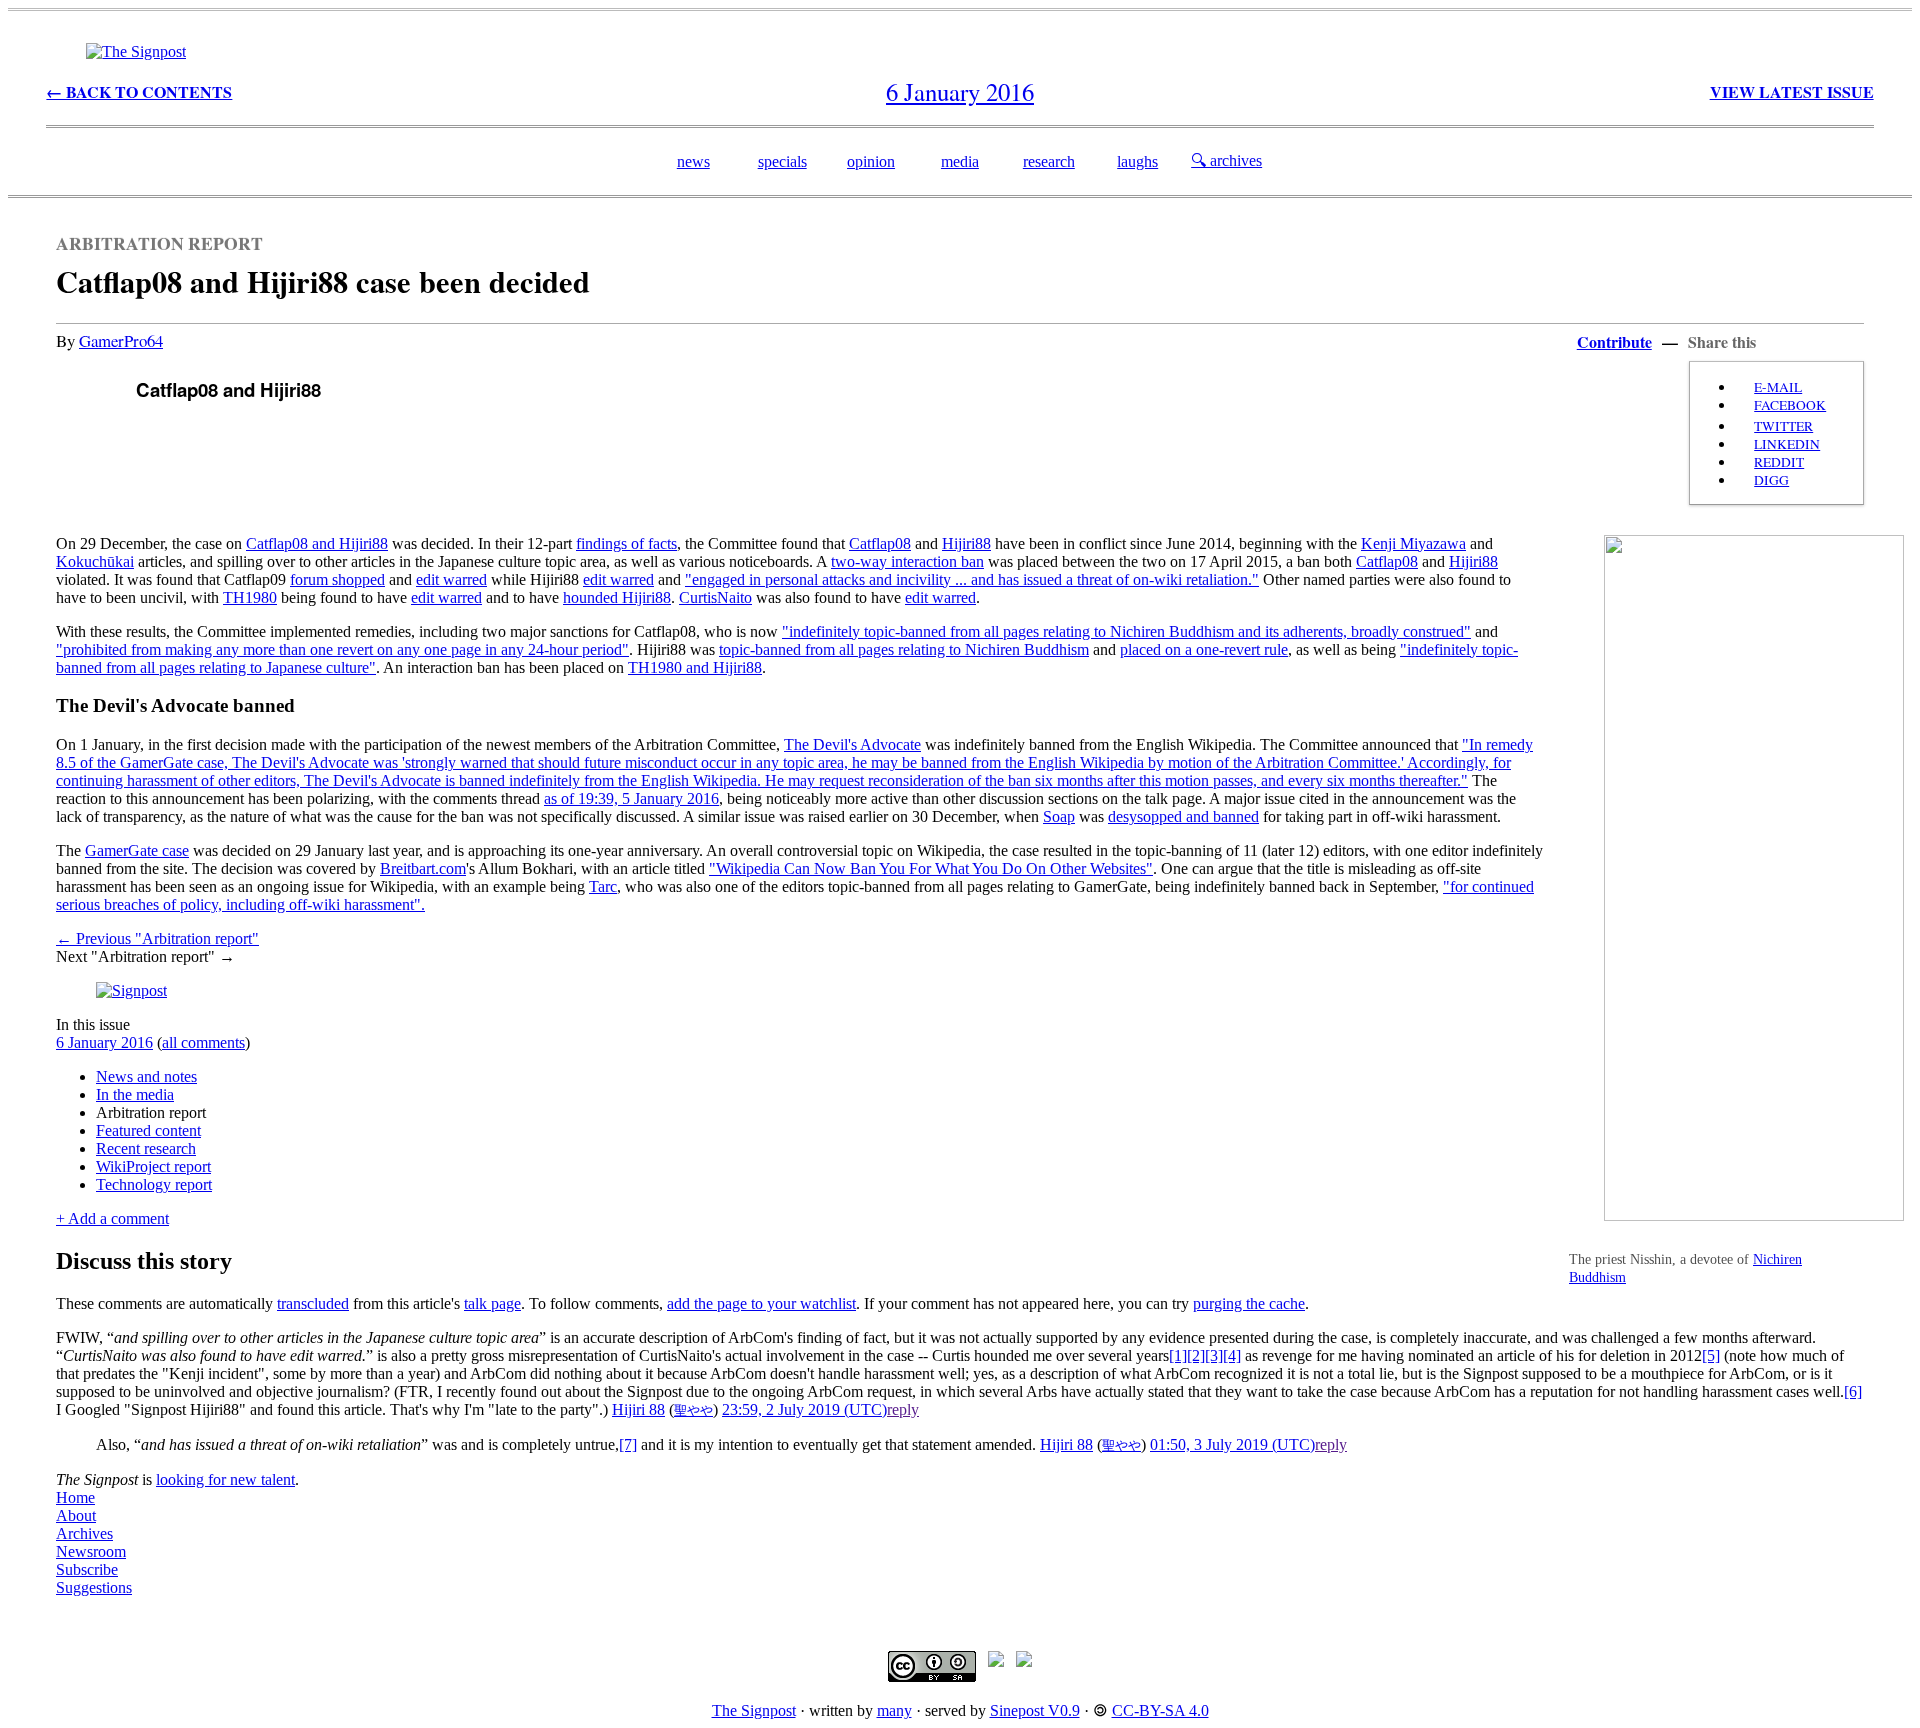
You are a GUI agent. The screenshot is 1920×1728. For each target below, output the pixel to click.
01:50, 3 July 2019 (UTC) (1232, 1444)
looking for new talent (225, 1479)
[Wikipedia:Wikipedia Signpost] (136, 51)
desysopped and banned (1183, 816)
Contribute (1614, 341)
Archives (84, 1533)
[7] (628, 1444)
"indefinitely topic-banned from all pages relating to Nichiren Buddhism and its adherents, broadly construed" (1126, 631)
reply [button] (903, 1409)
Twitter (1783, 426)
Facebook (1790, 405)
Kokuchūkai (95, 561)
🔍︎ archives (1226, 160)
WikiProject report (153, 1166)
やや (700, 1410)
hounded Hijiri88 (617, 597)
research (1049, 161)
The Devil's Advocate (852, 744)
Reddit (1779, 462)
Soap (1059, 816)
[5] (1711, 1355)
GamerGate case (137, 850)
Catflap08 (880, 543)
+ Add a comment (112, 1218)
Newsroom (91, 1551)
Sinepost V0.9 (1035, 1710)
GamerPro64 (121, 340)
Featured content (148, 1130)
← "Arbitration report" (157, 938)
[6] (1853, 1391)
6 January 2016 (104, 1042)
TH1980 (250, 597)
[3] (1214, 1355)
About (76, 1515)
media (960, 161)
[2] (1196, 1355)
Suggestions (94, 1587)
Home (75, 1497)
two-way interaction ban (907, 561)
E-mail (1778, 387)
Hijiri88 (966, 543)
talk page (492, 1303)
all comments (203, 1042)
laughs (1137, 161)
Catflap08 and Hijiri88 (317, 543)
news (693, 161)
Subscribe (87, 1569)
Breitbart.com (423, 868)
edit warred (451, 579)
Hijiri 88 (638, 1409)
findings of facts (626, 543)
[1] (1178, 1355)
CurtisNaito (715, 597)
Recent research (146, 1148)
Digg (1771, 480)
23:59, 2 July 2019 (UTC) (804, 1409)
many (894, 1710)
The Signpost (754, 1710)
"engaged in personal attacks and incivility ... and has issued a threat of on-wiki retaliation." (972, 579)
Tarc (603, 886)
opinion (871, 161)
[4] (1232, 1355)
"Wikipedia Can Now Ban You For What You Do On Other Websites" (931, 868)
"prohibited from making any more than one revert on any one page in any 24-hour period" (342, 649)
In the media (135, 1094)
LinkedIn (1787, 444)
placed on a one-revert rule (1204, 649)
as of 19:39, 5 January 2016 (631, 798)
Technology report (154, 1184)
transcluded (313, 1303)
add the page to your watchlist (761, 1303)
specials (782, 161)
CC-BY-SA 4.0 (1160, 1710)
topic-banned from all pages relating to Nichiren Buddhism (904, 649)
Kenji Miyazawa (1413, 543)
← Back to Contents (139, 91)
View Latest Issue (1792, 91)
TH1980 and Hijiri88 (695, 667)
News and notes (146, 1076)
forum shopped (337, 579)
